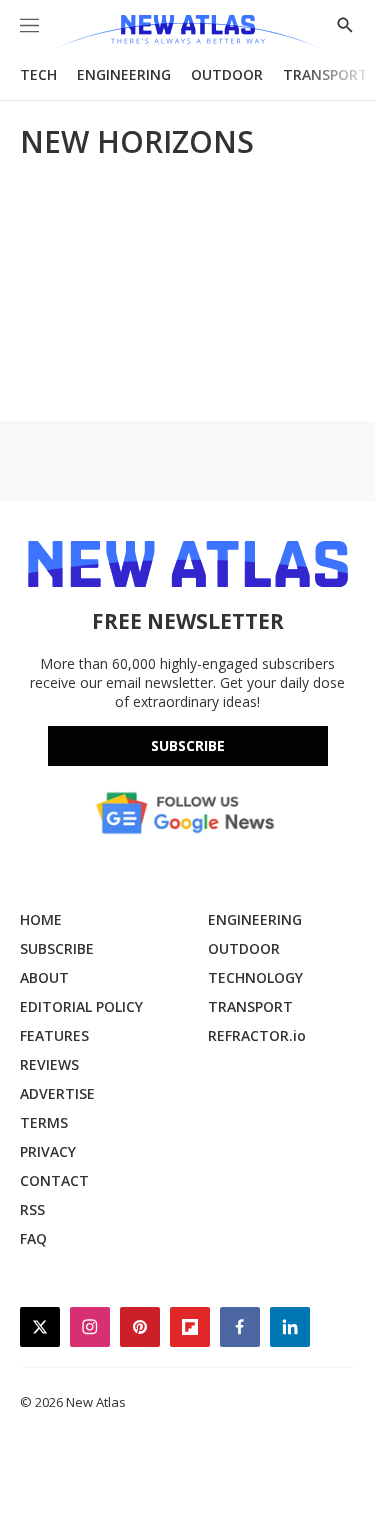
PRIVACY (48, 1151)
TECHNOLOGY (255, 977)
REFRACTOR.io (257, 1035)
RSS (32, 1209)
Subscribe (188, 745)
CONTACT (54, 1180)
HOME (41, 919)
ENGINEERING (124, 74)
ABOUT (44, 977)
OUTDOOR (227, 74)
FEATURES (54, 1035)
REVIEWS (49, 1064)
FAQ (33, 1238)
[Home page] (187, 32)
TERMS (44, 1122)
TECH (38, 74)
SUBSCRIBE (57, 948)
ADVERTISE (57, 1093)
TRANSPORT (325, 74)
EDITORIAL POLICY (81, 1006)
